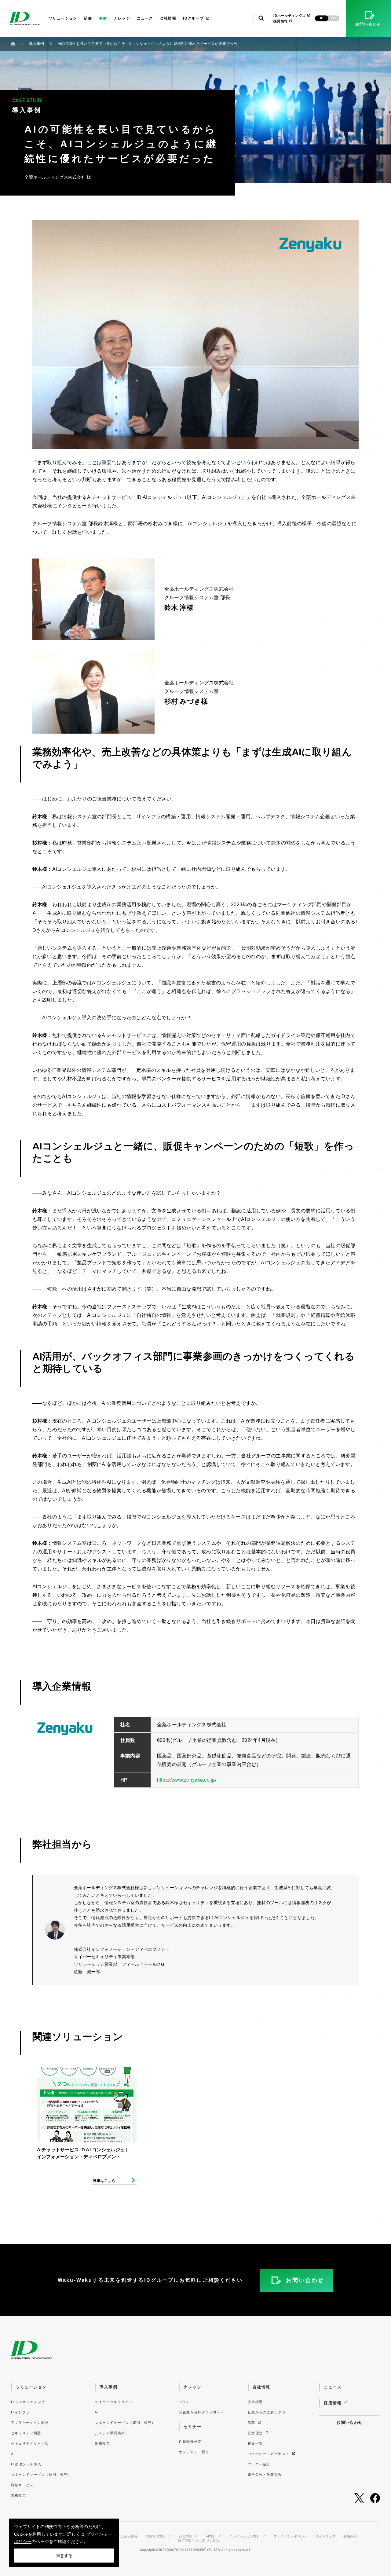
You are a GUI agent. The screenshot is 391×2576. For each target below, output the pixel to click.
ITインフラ (20, 2412)
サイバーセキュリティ (114, 2402)
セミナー (192, 2427)
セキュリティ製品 (26, 2433)
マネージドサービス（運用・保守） (41, 2475)
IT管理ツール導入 (26, 2464)
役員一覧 (255, 2443)
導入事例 (37, 44)
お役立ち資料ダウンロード (201, 2412)
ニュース (145, 18)
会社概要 (255, 2402)
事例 (103, 18)
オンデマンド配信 (194, 2452)
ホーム (13, 44)
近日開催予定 (190, 2442)
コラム (184, 2402)
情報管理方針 (156, 2536)
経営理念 (256, 2433)
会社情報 (168, 18)
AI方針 (211, 2536)
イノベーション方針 (245, 2536)
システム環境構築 (110, 2433)
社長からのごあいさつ (267, 2412)
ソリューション (63, 18)
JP (321, 18)
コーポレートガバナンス (269, 2454)
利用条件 (350, 2536)
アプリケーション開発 (30, 2423)
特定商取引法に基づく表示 (198, 2541)
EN (333, 18)
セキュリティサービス (30, 2443)
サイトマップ (326, 2536)
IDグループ (193, 18)
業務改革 (19, 2495)
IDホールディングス (290, 16)
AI (13, 2454)
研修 (88, 18)
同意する (64, 2556)
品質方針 (186, 2536)
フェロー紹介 (259, 2464)
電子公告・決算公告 (265, 2475)
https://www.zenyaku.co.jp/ (187, 1780)
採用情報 (281, 21)
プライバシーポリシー (291, 2536)
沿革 (252, 2423)
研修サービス (22, 2485)
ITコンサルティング (28, 2402)
